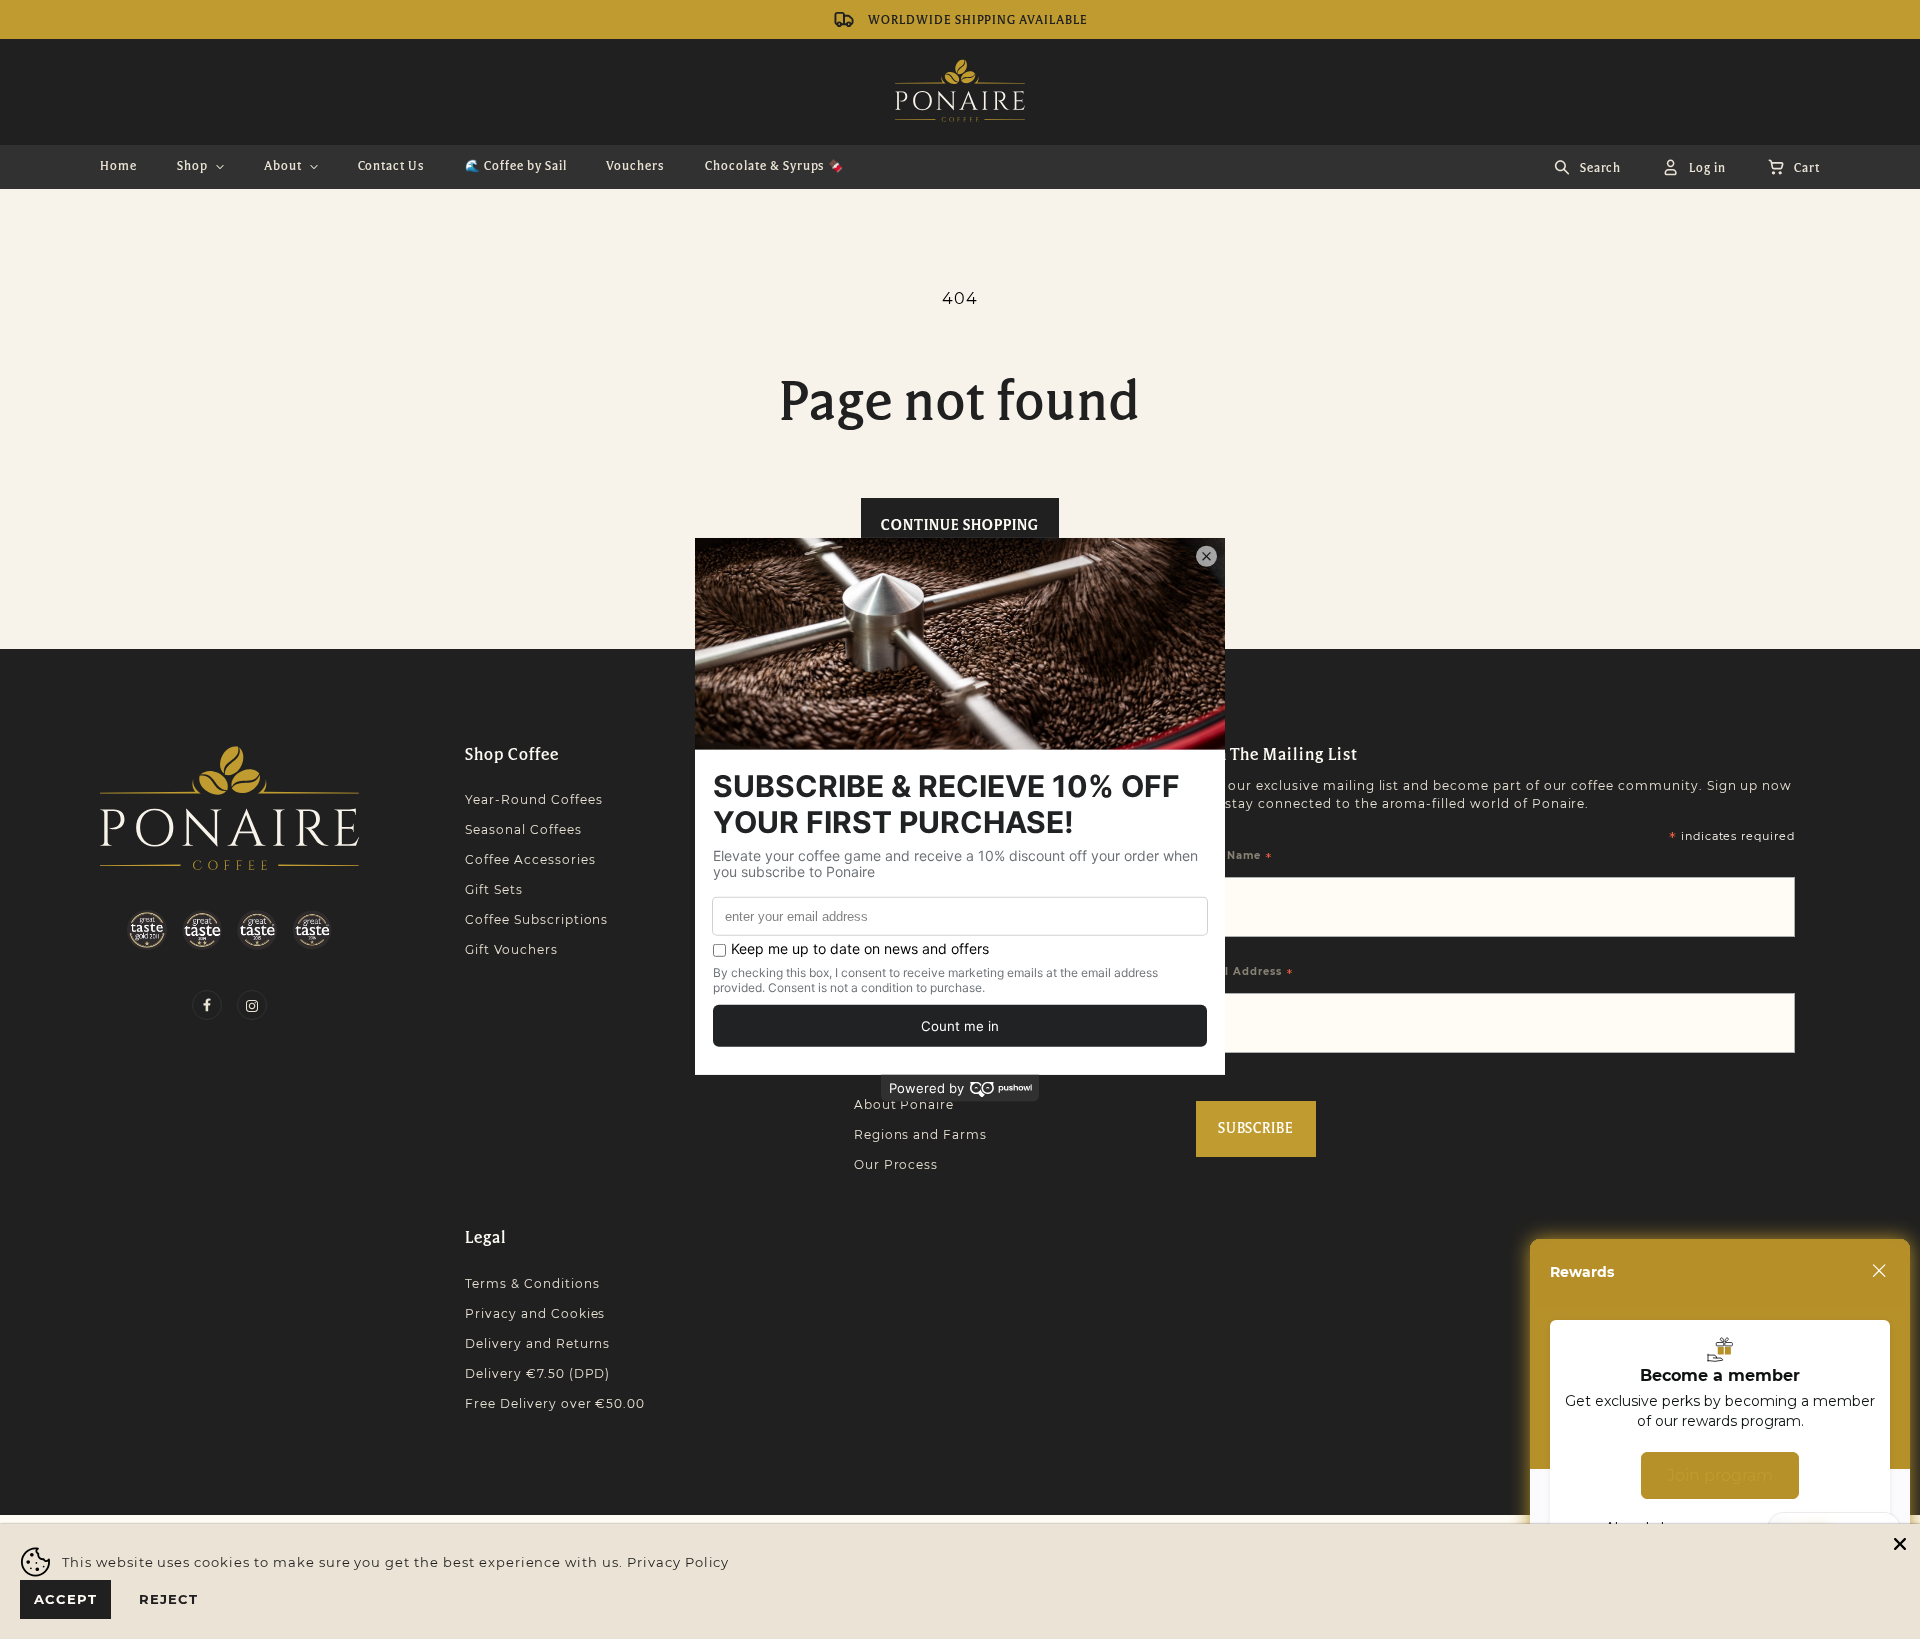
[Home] (229, 808)
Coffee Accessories (530, 859)
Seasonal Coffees (523, 829)
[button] (200, 167)
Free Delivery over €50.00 (555, 1403)
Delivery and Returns (537, 1343)
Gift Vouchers (511, 949)
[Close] (1879, 1271)
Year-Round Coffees (533, 799)
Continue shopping (959, 526)
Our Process (896, 1164)
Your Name (1235, 857)
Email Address (1245, 973)
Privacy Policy (678, 1562)
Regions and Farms (920, 1134)
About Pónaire (904, 1104)
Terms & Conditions (532, 1283)
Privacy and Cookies (535, 1313)
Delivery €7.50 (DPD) (537, 1373)
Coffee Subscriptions (536, 919)
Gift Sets (494, 889)
